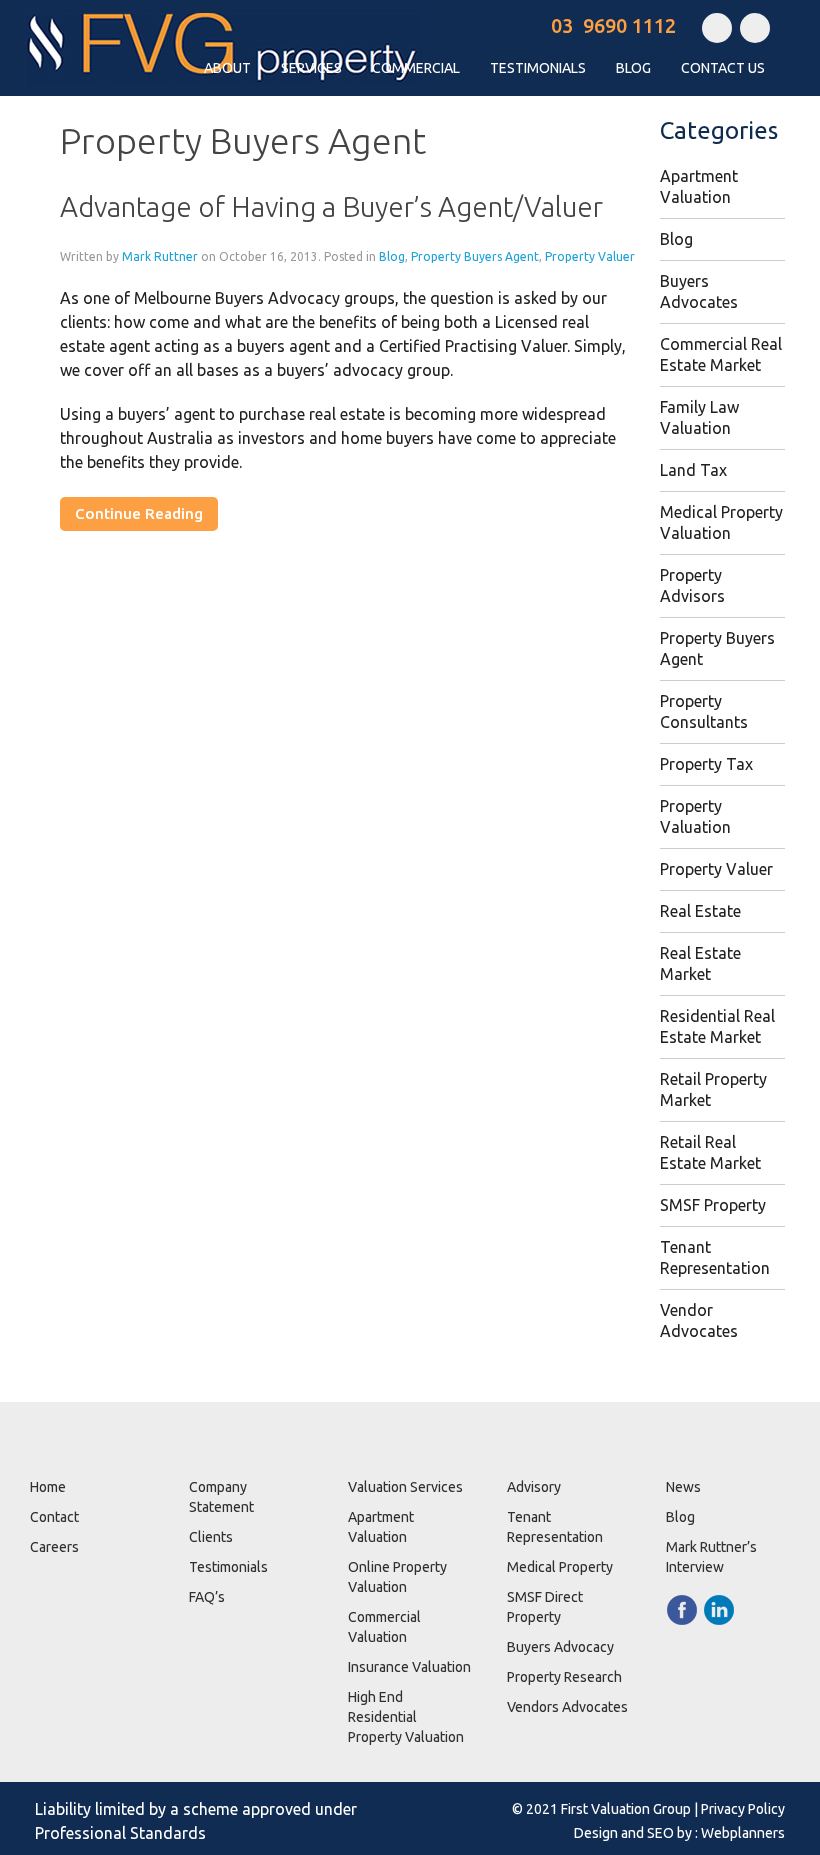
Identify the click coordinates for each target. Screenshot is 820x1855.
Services (311, 68)
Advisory (534, 1487)
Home (48, 1487)
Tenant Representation (555, 1527)
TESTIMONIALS (538, 68)
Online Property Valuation (397, 1577)
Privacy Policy (743, 1809)
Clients (211, 1537)
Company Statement (221, 1497)
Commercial (416, 68)
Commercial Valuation (384, 1627)
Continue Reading (139, 513)
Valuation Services (405, 1487)
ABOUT (227, 68)
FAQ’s (207, 1597)
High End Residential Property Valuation (406, 1717)
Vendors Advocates (567, 1707)
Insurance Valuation (409, 1667)
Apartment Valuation (381, 1527)
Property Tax (706, 764)
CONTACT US (723, 68)
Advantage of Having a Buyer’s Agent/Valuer (331, 206)
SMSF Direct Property (545, 1607)
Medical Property (560, 1567)
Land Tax (693, 470)
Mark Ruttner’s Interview (711, 1557)
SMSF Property (713, 1205)
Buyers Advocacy (560, 1647)
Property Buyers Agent (475, 256)
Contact (54, 1517)
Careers (54, 1547)
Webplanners (743, 1833)
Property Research (564, 1677)
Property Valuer (590, 256)
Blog (633, 68)
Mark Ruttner (160, 256)
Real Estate (700, 911)
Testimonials (228, 1567)
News (683, 1487)
